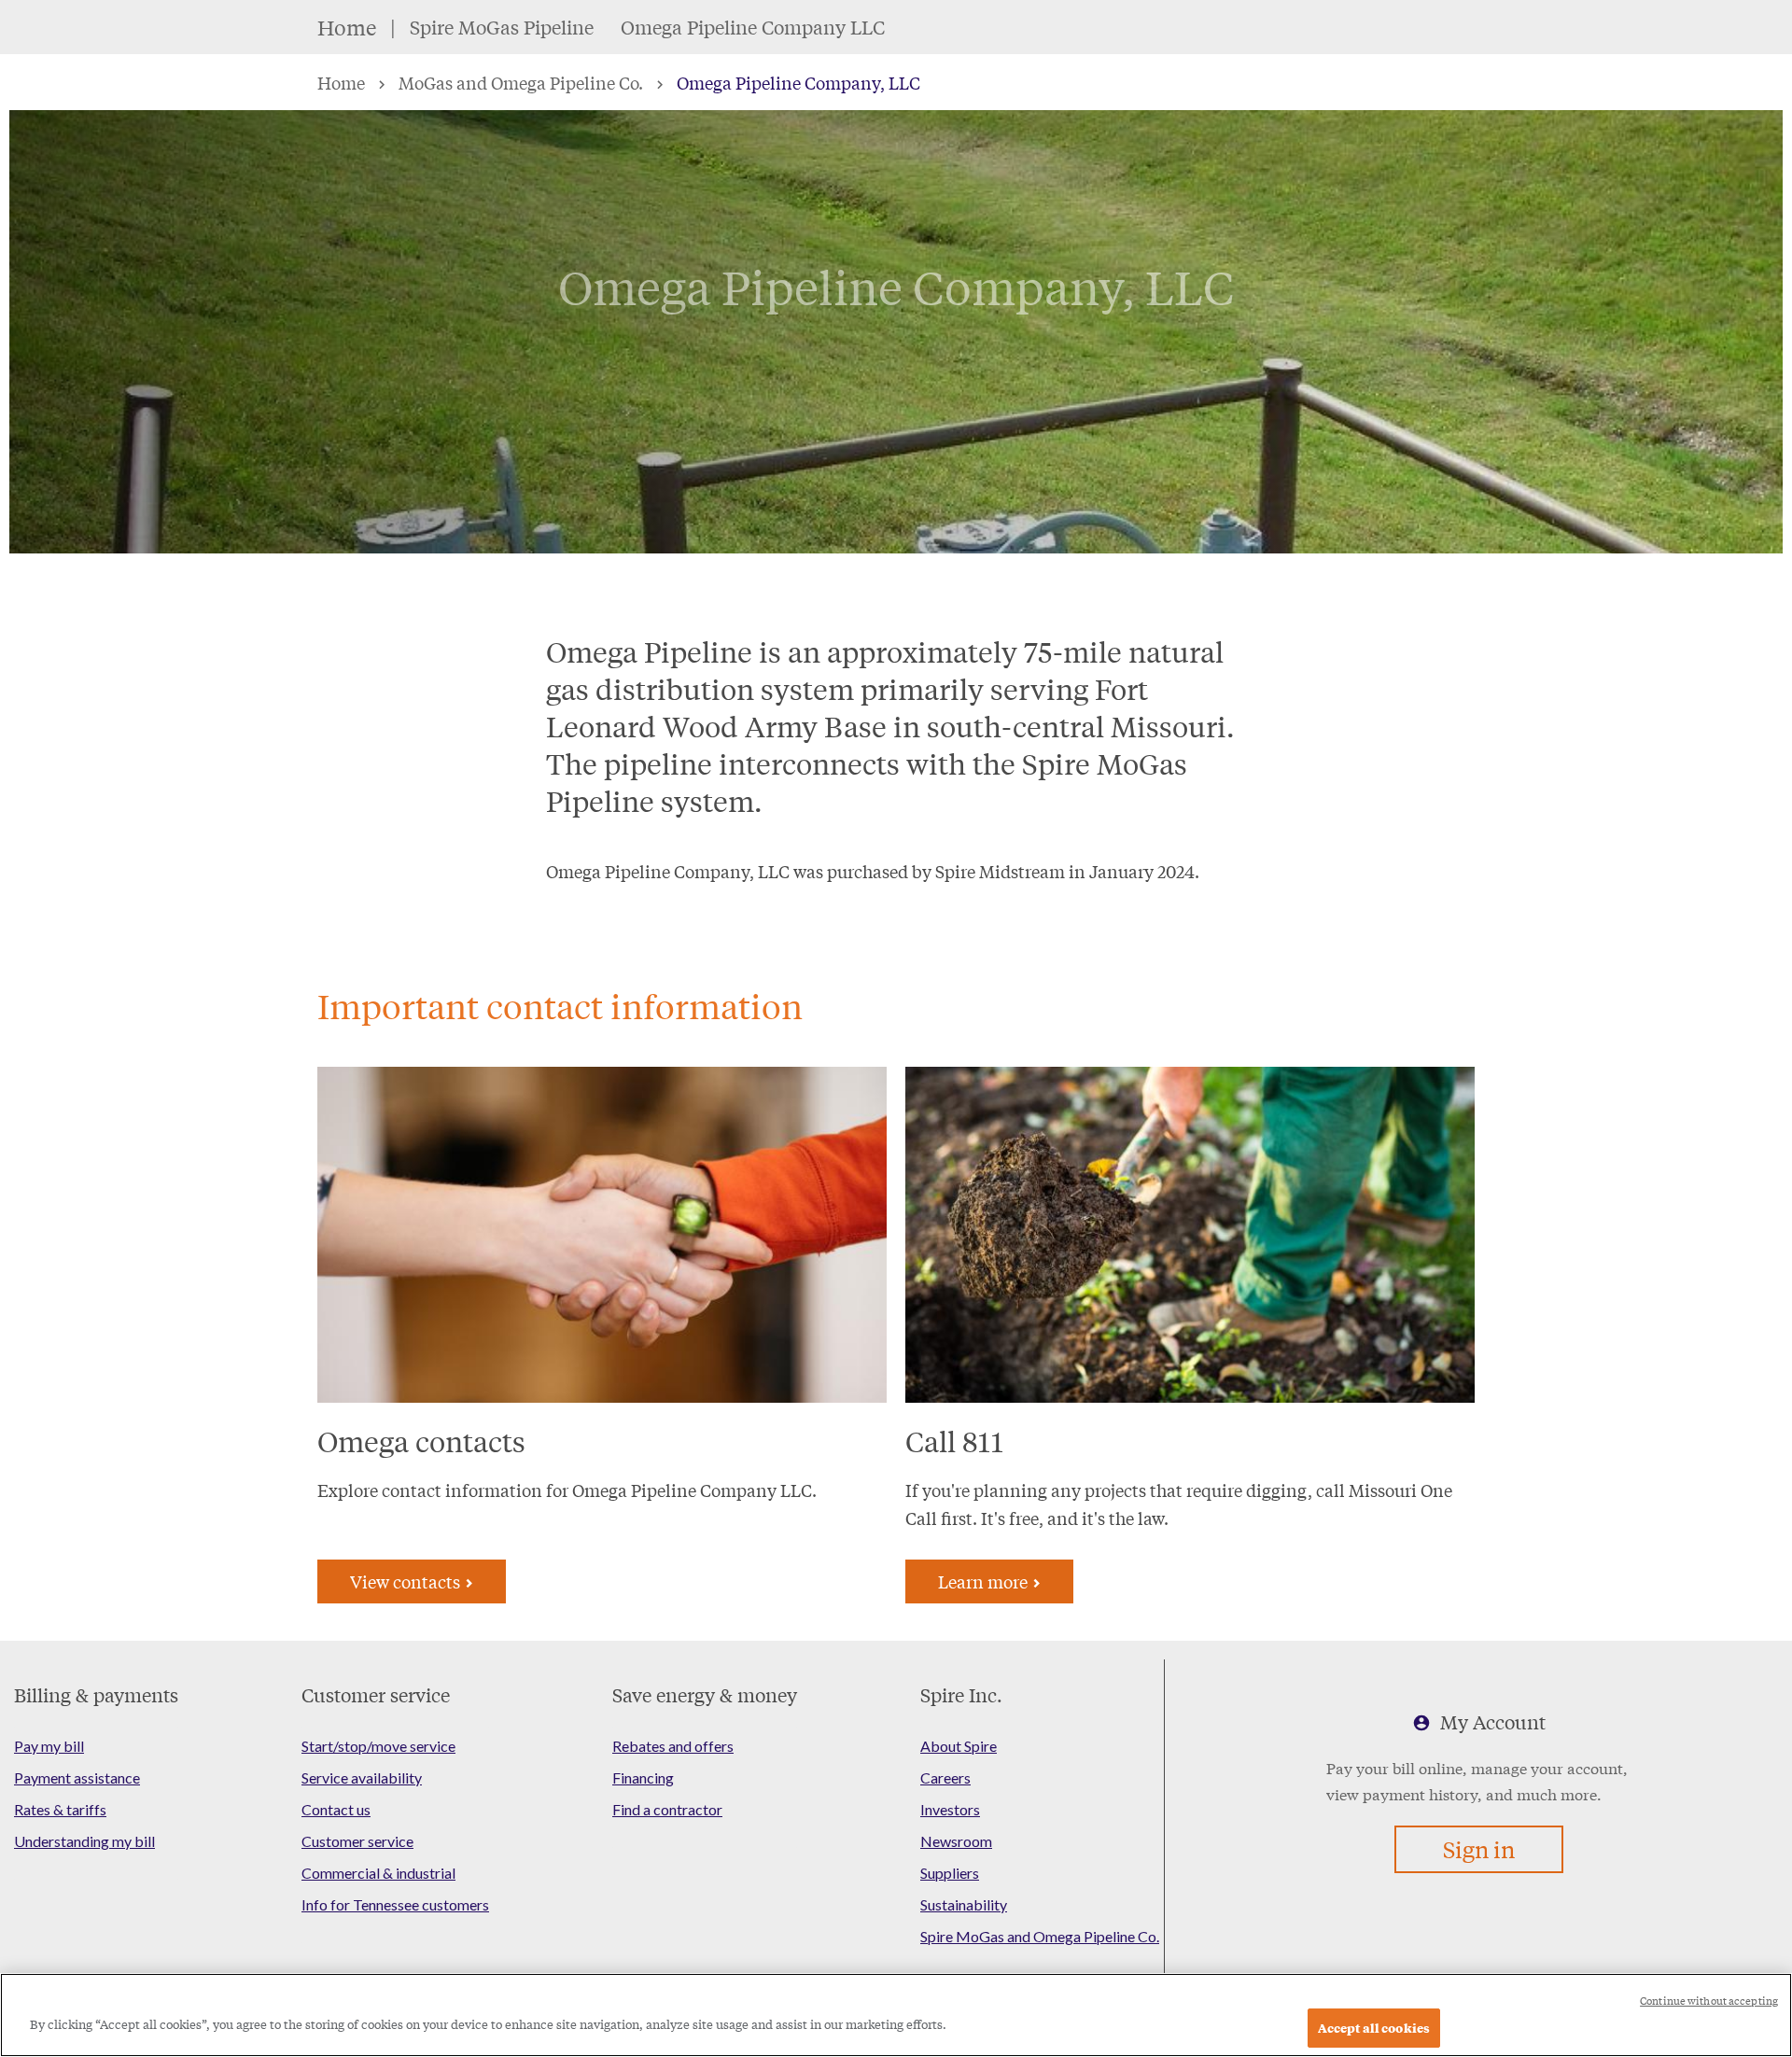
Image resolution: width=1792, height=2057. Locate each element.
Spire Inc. (961, 1694)
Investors (950, 1809)
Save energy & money (705, 1694)
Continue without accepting (1709, 2001)
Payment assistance (77, 1777)
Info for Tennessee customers (395, 1904)
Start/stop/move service (378, 1746)
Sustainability (964, 1904)
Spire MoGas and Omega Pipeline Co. (1040, 1936)
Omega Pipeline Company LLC (753, 27)
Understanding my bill (84, 1841)
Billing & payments (96, 1694)
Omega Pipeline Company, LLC (798, 82)
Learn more (985, 1581)
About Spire (959, 1746)
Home (347, 27)
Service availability (362, 1777)
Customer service (376, 1694)
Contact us (336, 1809)
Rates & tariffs (60, 1809)
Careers (945, 1777)
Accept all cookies (1374, 2028)
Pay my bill (49, 1746)
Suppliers (950, 1873)
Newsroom (956, 1841)
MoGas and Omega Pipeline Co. (521, 82)
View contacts (407, 1581)
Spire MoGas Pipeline (502, 27)
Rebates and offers (673, 1746)
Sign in (1479, 1849)
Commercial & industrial (378, 1873)
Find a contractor (667, 1809)
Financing (643, 1777)
